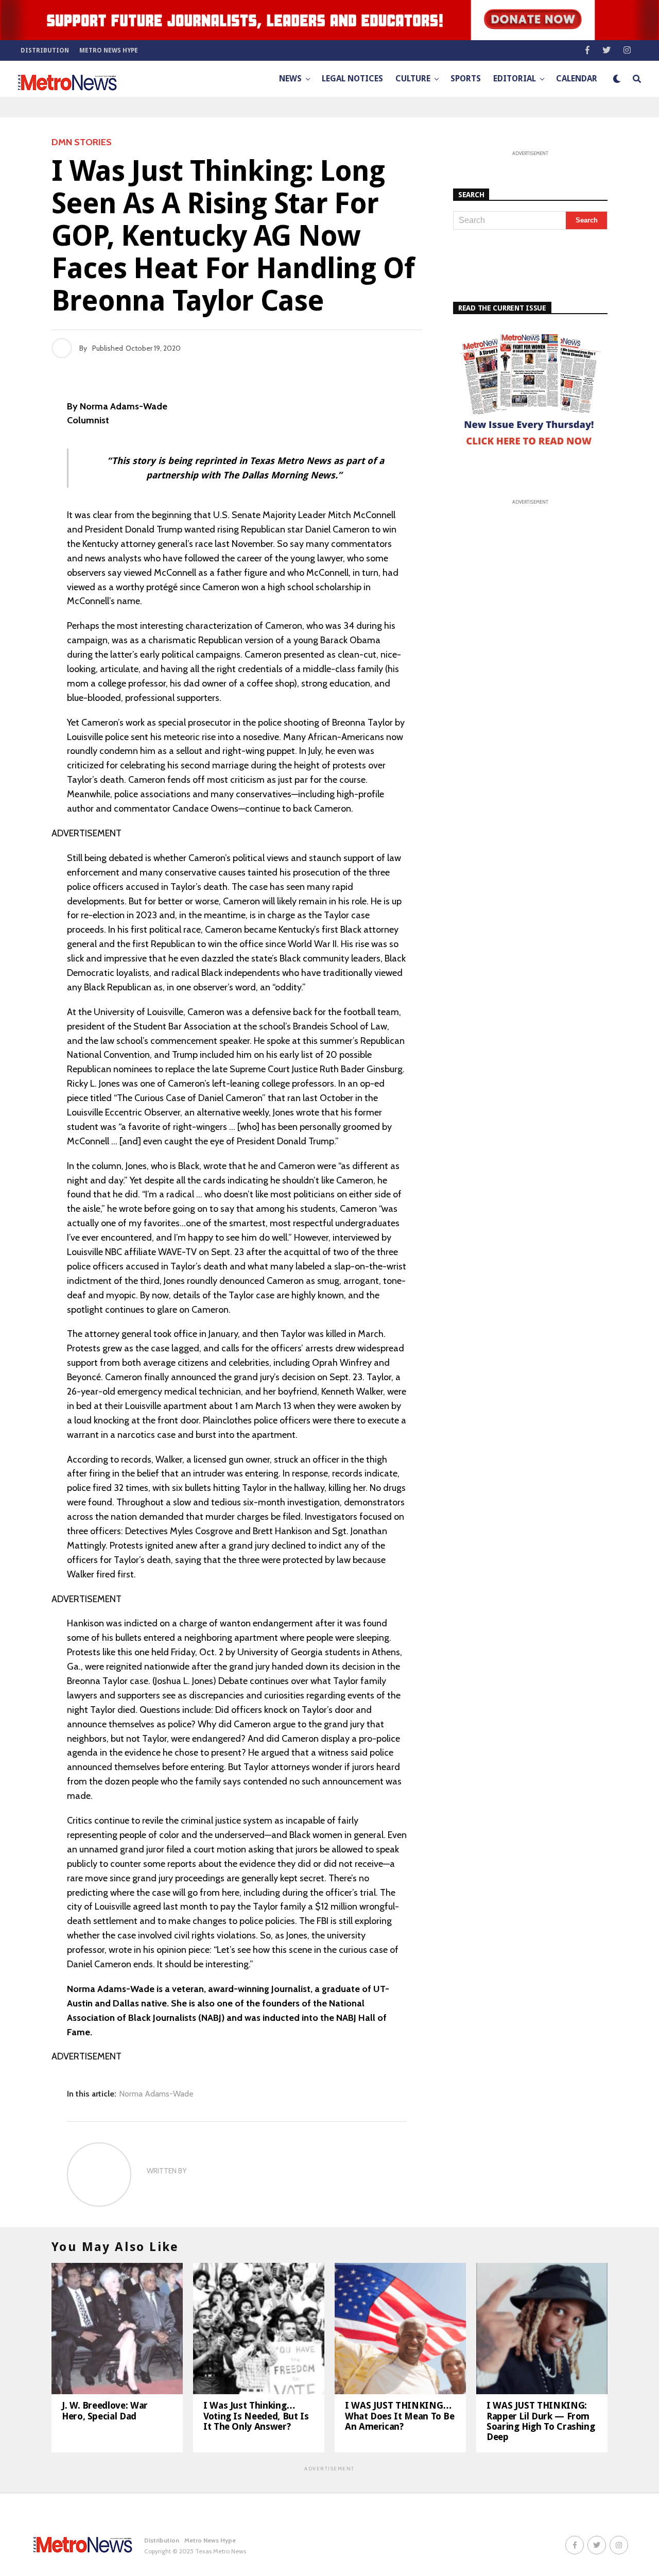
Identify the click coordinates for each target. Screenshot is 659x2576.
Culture (413, 79)
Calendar (577, 79)
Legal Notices (352, 79)
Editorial (515, 79)
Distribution (45, 50)
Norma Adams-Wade (156, 2094)
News (290, 79)
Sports (466, 79)
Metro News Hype (109, 50)
